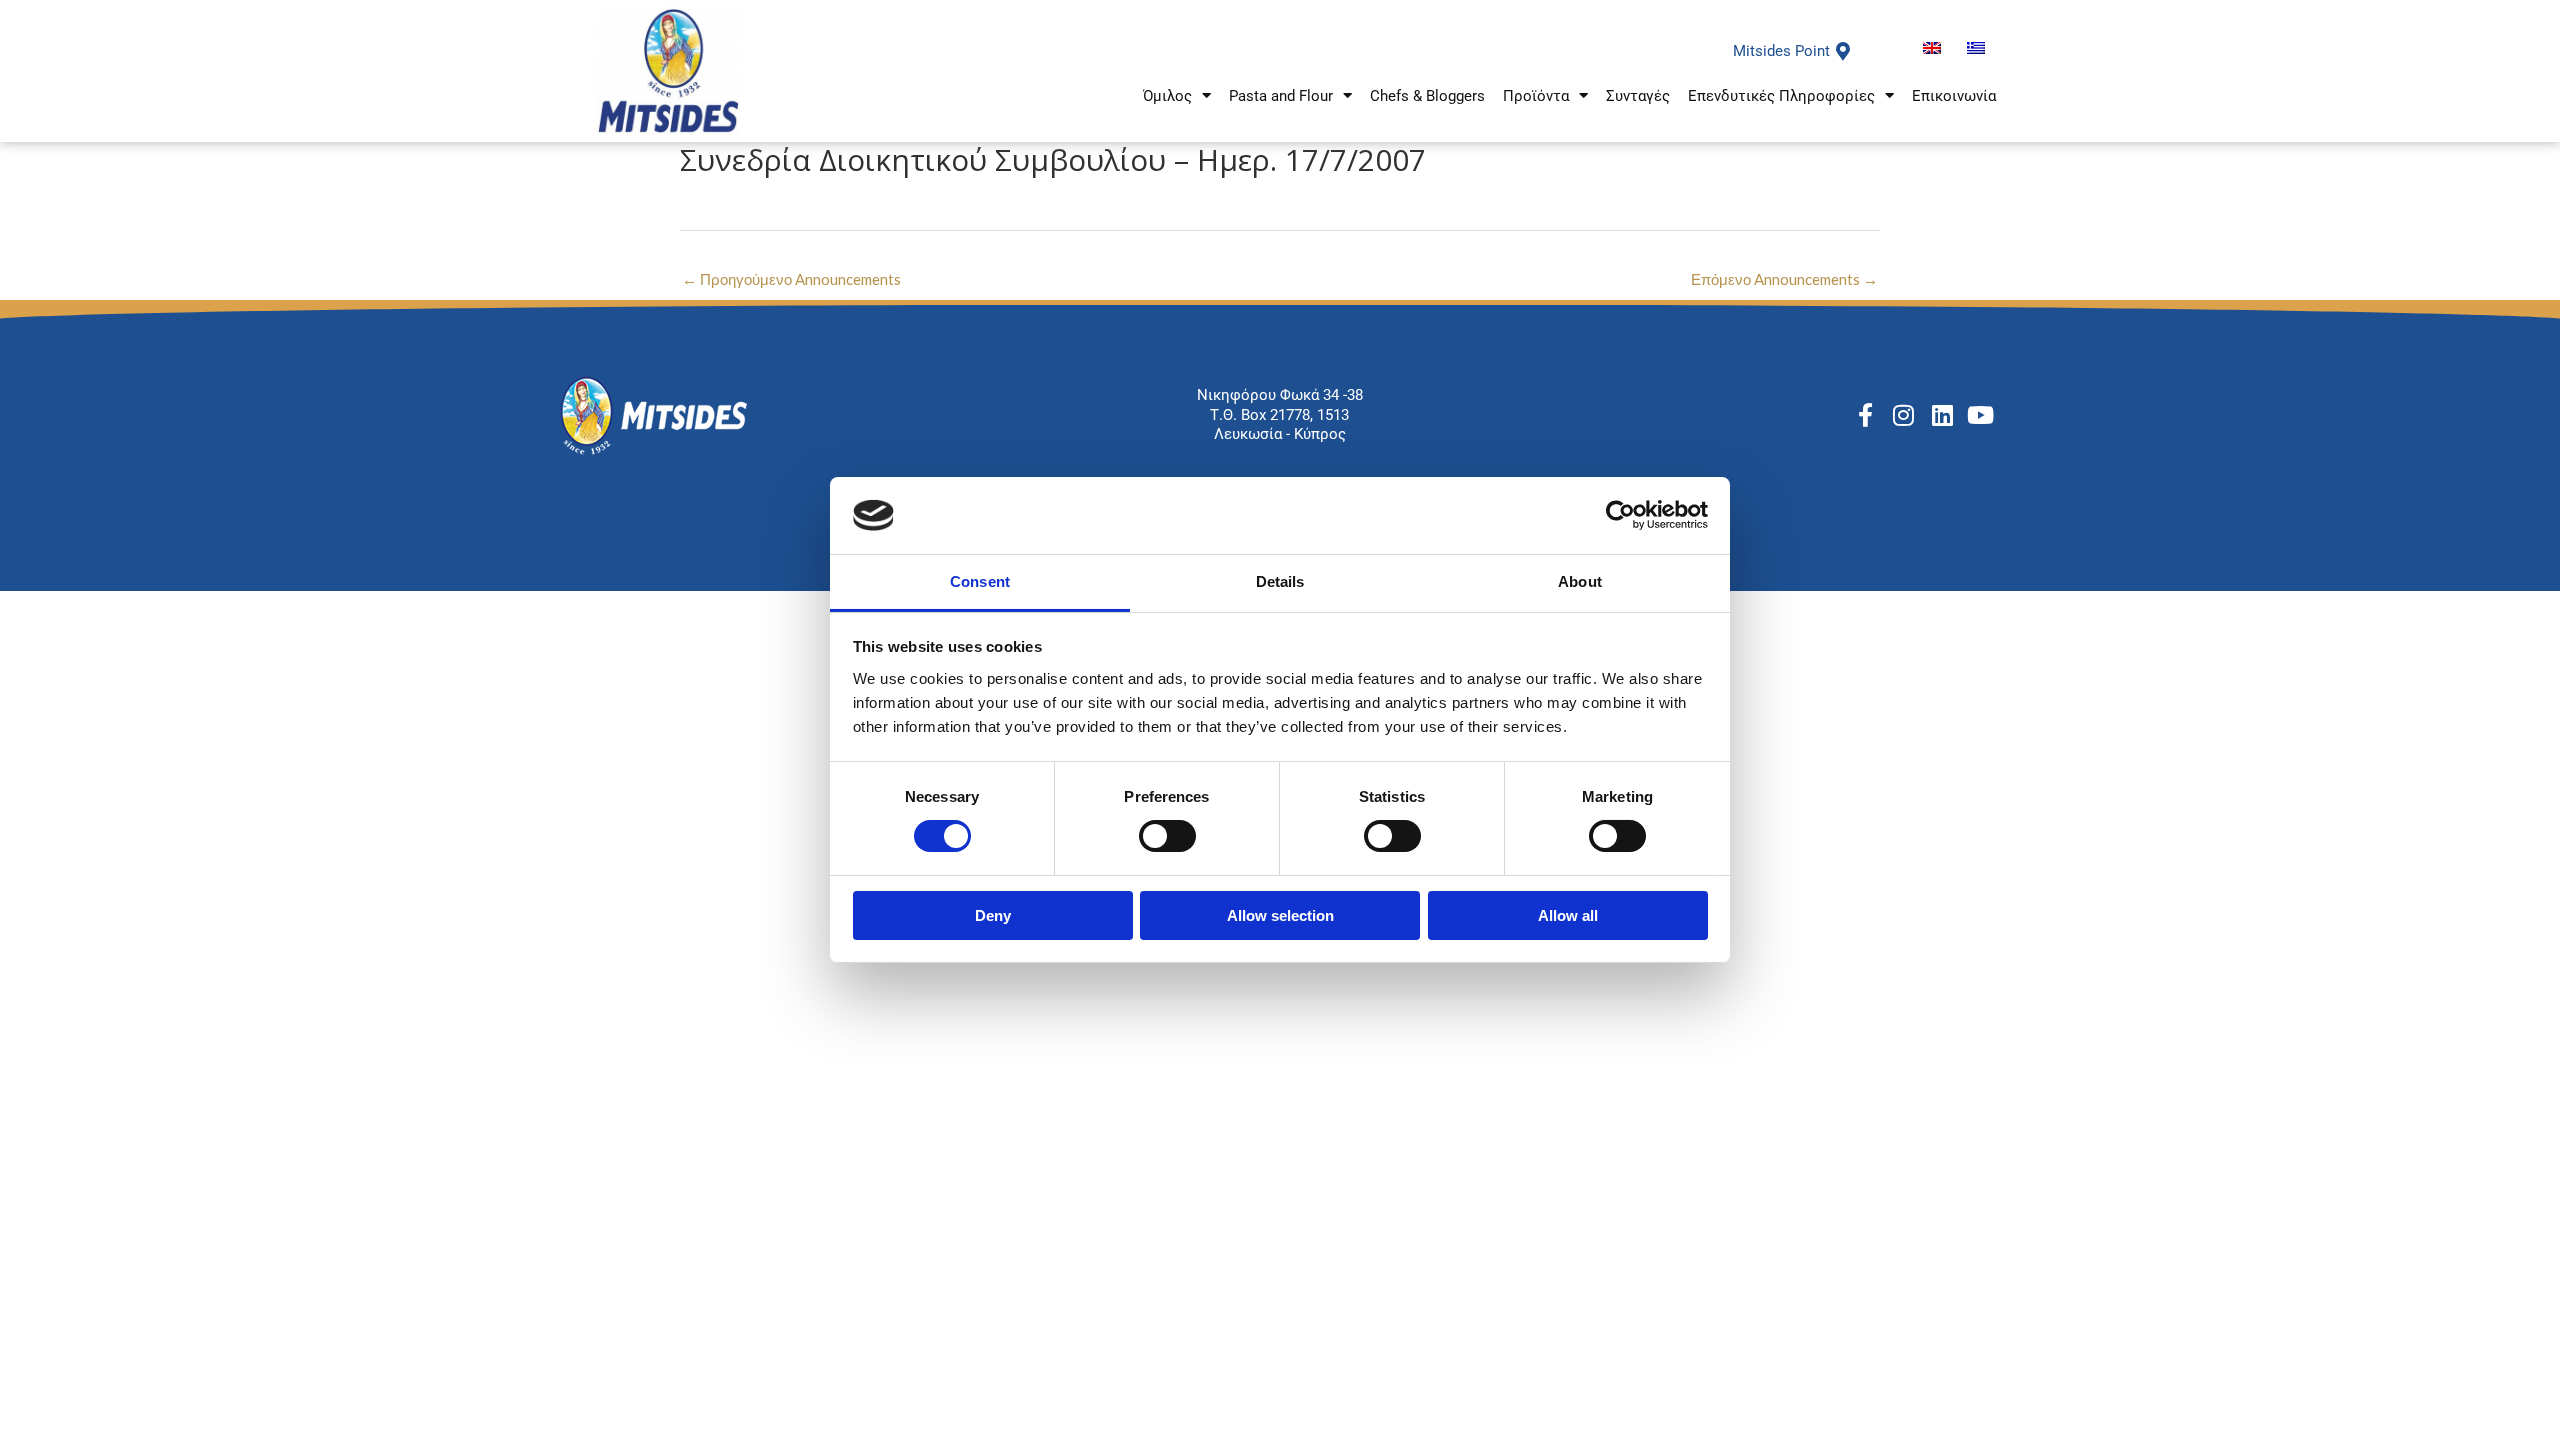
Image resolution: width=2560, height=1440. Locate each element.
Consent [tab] (980, 581)
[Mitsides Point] (1843, 51)
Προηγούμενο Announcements (791, 279)
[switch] (1167, 836)
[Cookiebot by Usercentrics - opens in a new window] (1620, 515)
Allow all (1568, 915)
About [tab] (1580, 581)
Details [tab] (1280, 581)
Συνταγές (1638, 96)
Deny (993, 915)
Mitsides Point (1781, 51)
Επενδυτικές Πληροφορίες (1781, 96)
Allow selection (1280, 915)
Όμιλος (1167, 96)
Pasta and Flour (1281, 96)
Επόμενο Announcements (1784, 279)
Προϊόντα (1536, 96)
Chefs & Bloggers (1427, 96)
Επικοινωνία (1954, 96)
